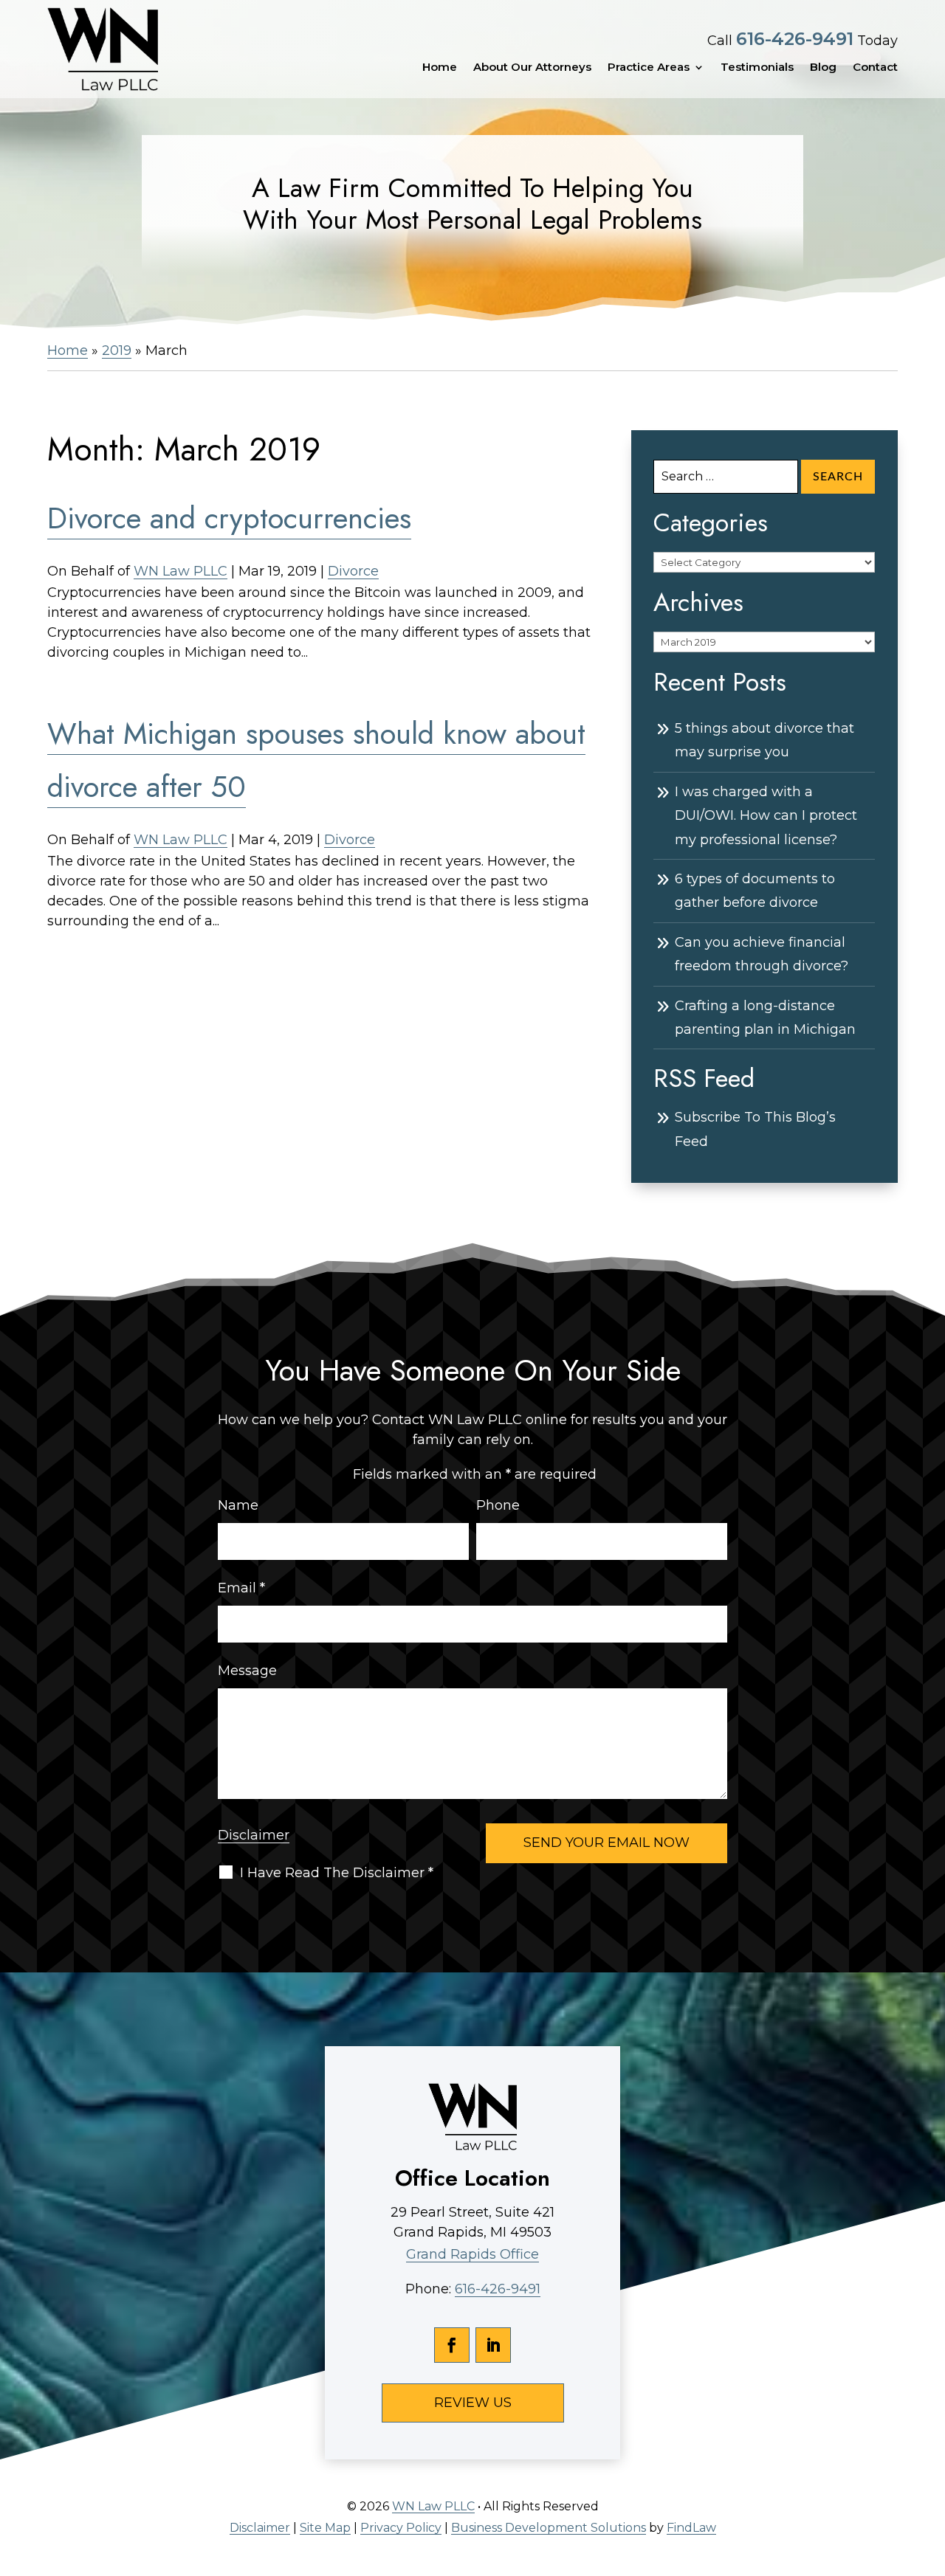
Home (440, 67)
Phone (498, 1505)
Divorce (353, 571)
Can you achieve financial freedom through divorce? (762, 954)
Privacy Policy (401, 2528)
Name (238, 1505)
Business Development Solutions (549, 2528)
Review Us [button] (473, 2403)
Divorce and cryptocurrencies (229, 518)
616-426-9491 (795, 39)
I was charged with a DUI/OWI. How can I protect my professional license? (766, 816)
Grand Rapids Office (472, 2254)
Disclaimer (254, 1835)
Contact (875, 67)
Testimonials (757, 67)
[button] (930, 2469)
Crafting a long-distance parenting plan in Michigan (765, 1018)
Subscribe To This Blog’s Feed (755, 1129)
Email (241, 1588)
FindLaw (691, 2528)
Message (247, 1671)
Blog (823, 67)
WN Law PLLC (181, 571)
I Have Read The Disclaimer (337, 1873)
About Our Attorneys (532, 67)
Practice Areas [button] (649, 67)
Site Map (325, 2528)
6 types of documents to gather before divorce (755, 891)
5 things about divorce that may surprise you (764, 740)
